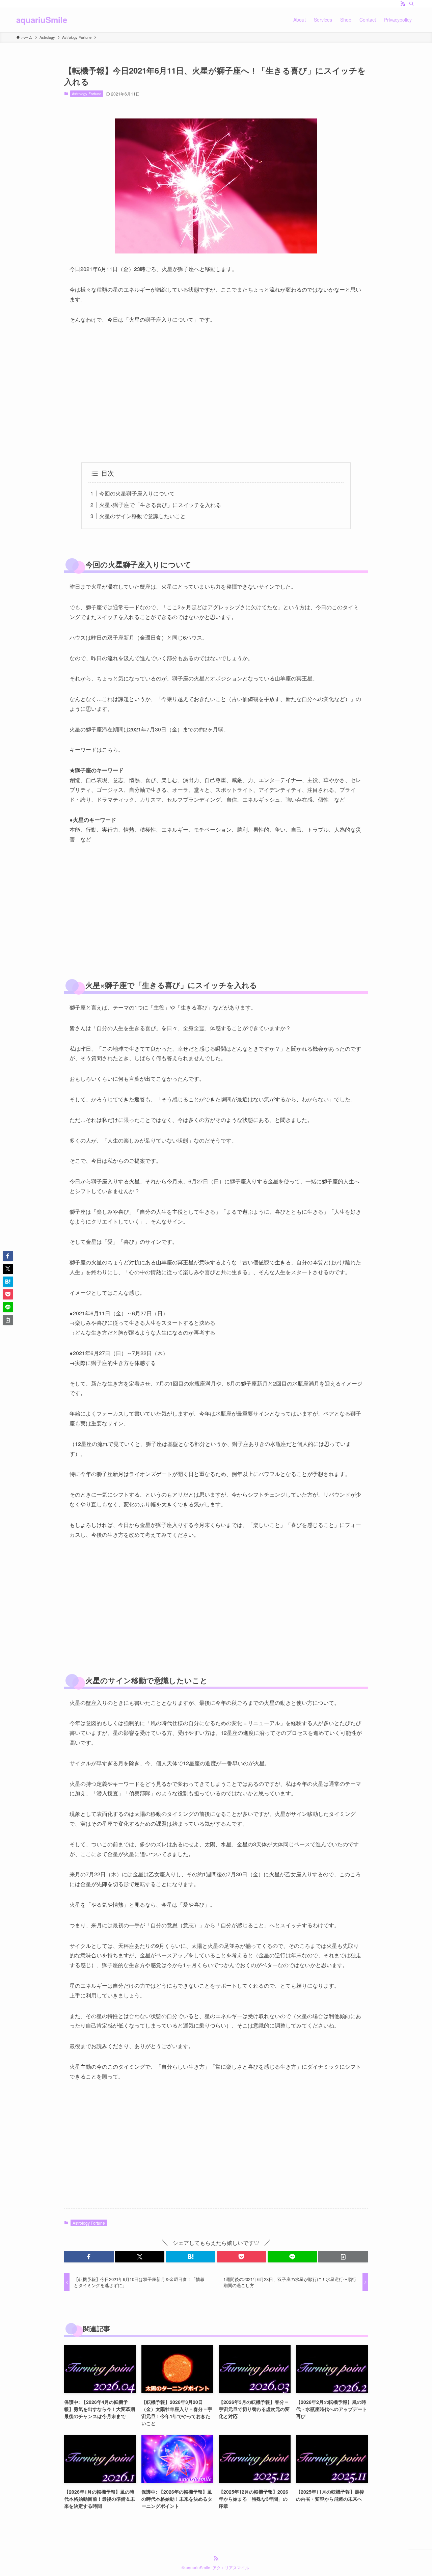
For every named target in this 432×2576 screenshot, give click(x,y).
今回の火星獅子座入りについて (137, 493)
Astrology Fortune (87, 93)
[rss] (403, 4)
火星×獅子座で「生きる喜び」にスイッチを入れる (160, 505)
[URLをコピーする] (343, 2257)
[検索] (411, 4)
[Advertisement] (216, 394)
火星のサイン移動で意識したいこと (142, 516)
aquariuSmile (42, 20)
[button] (89, 2257)
